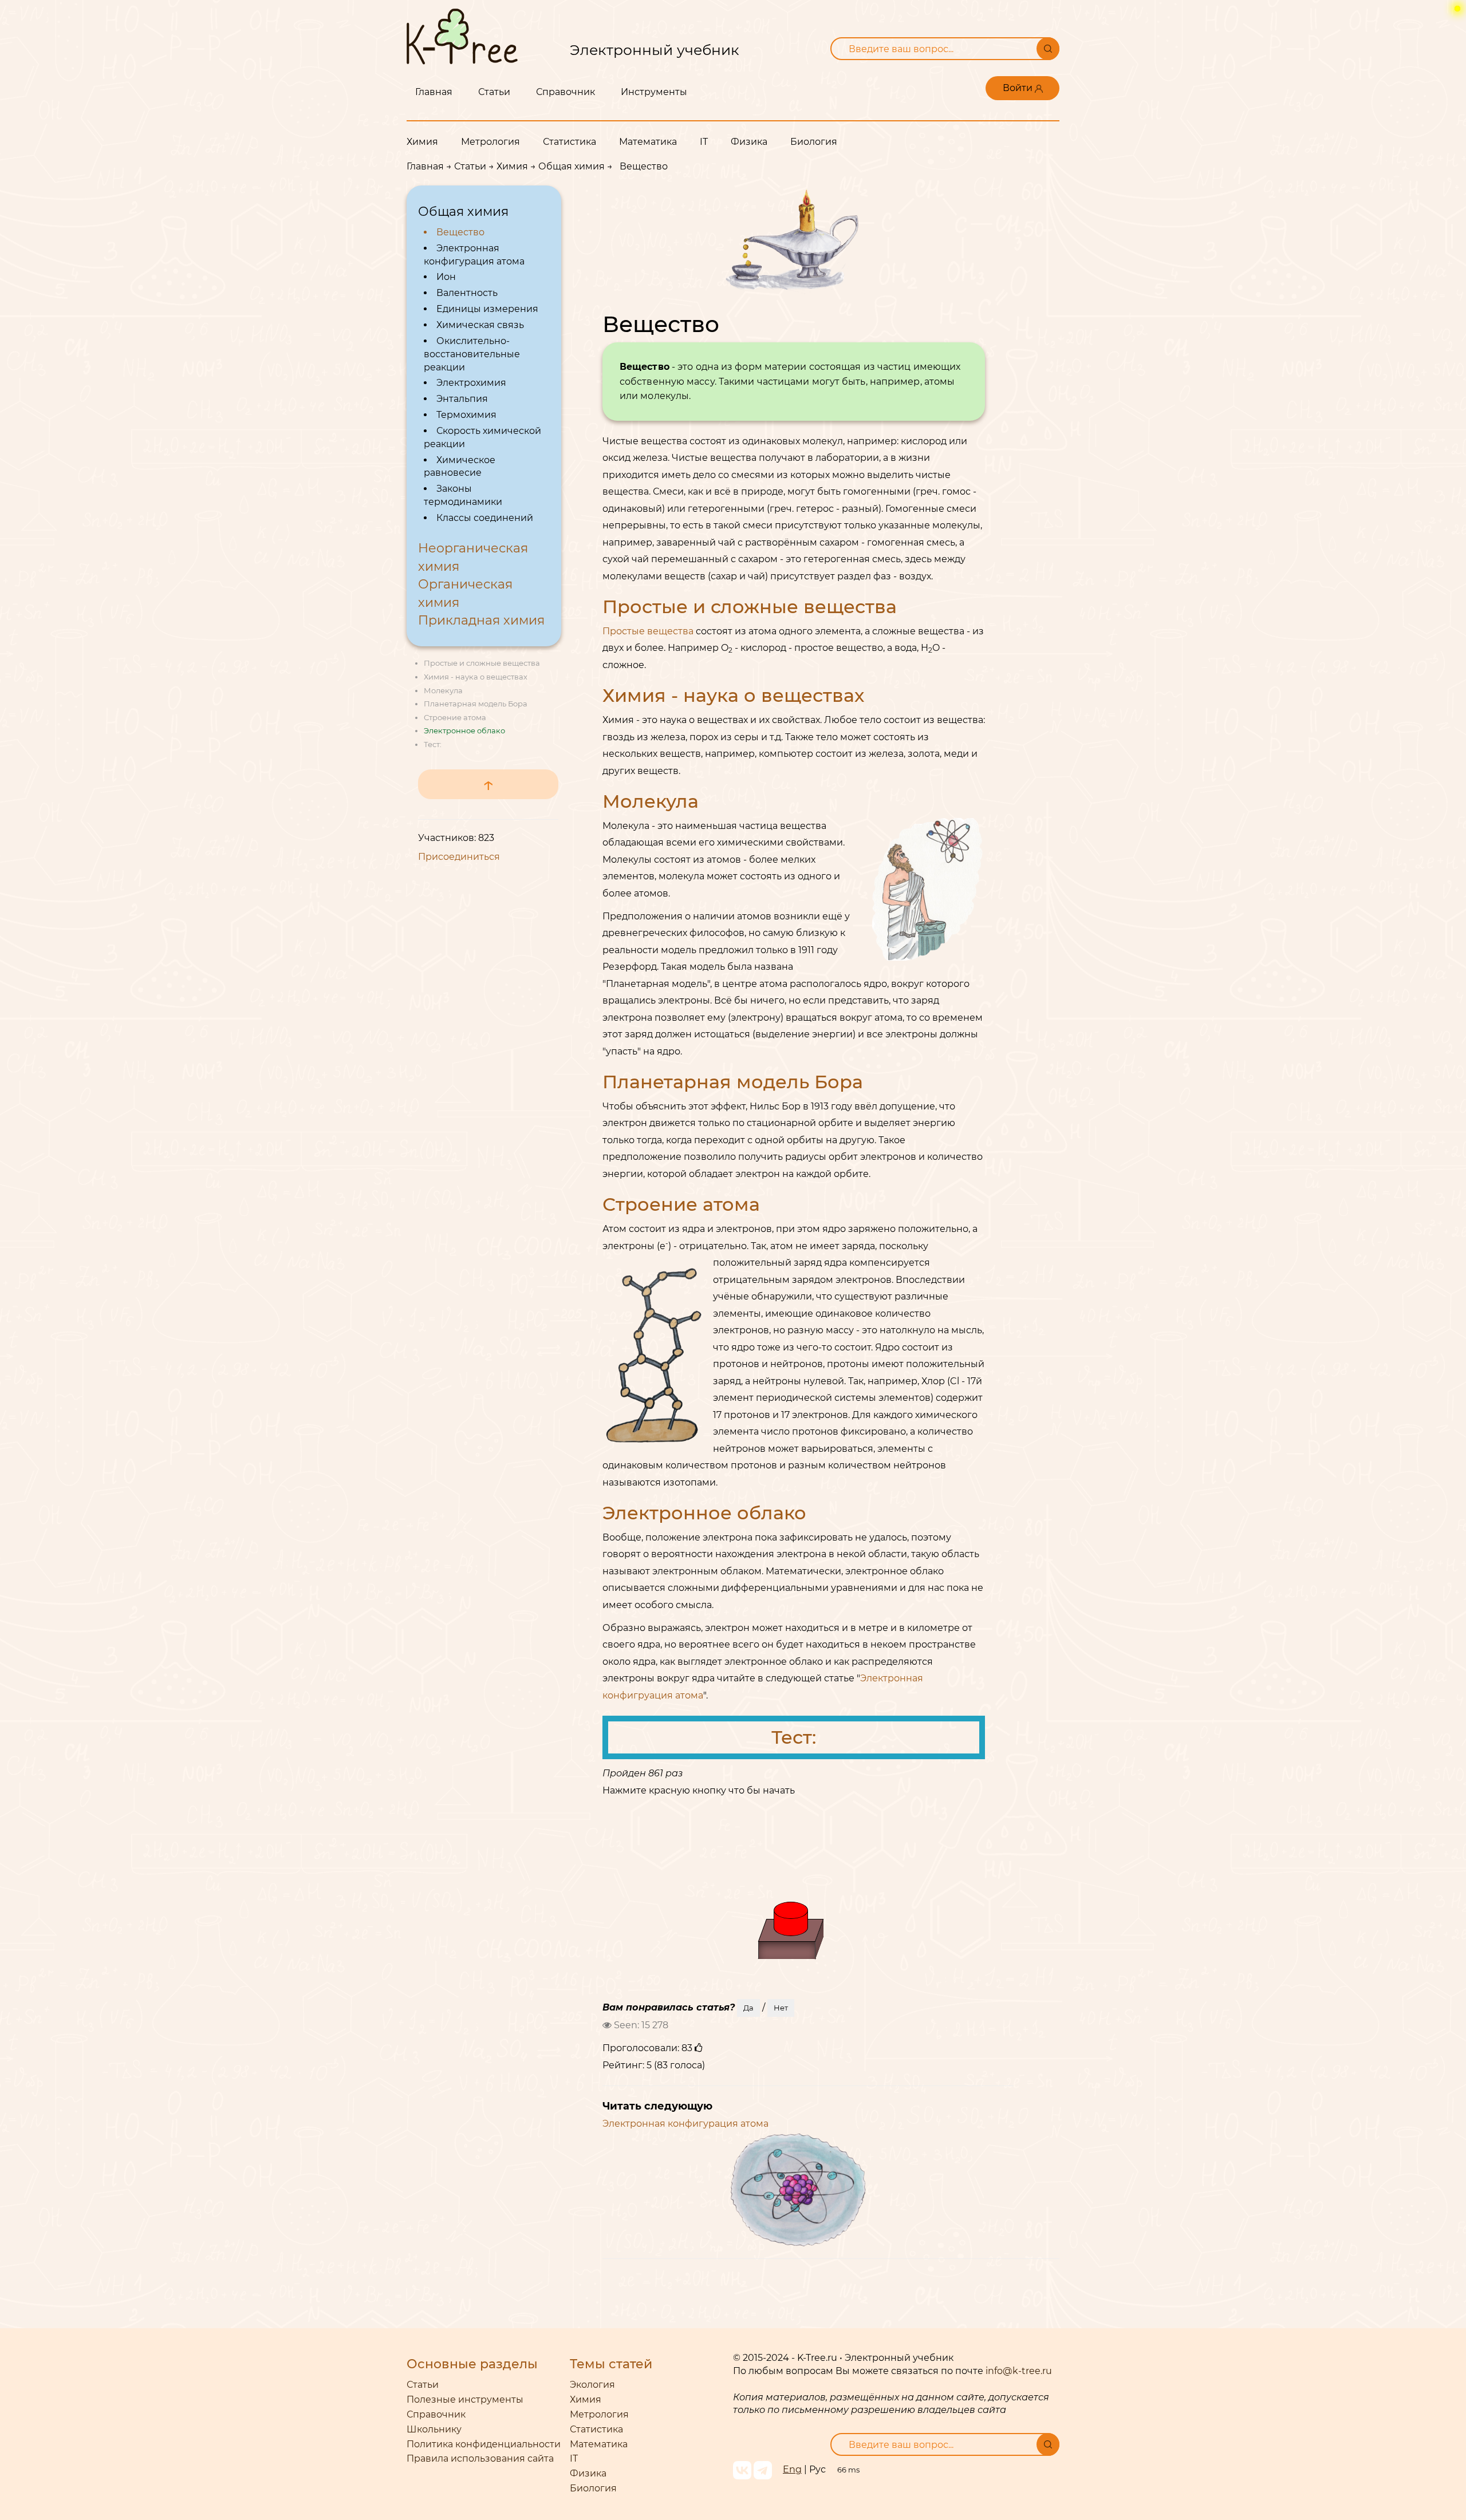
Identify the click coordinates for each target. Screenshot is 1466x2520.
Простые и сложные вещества (482, 663)
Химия (422, 142)
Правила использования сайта (480, 2458)
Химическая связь (480, 325)
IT (704, 142)
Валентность (467, 293)
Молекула (443, 690)
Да (748, 2008)
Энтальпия (462, 399)
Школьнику (434, 2429)
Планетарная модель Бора (476, 704)
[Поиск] (1048, 49)
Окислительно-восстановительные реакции (472, 354)
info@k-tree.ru (1019, 2371)
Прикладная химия (481, 620)
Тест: (433, 744)
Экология (592, 2385)
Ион (446, 277)
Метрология (490, 142)
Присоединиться (459, 857)
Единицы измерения (487, 309)
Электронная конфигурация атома (685, 2124)
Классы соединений (485, 518)
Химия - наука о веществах (476, 677)
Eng (792, 2469)
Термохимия (466, 415)
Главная (434, 92)
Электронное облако (464, 730)
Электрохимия (471, 383)
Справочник (565, 92)
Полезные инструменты (465, 2399)
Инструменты (654, 92)
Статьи (494, 92)
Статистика (570, 142)
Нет (781, 2008)
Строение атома (455, 717)
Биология (814, 142)
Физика (749, 142)
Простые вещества (648, 631)
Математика (648, 142)
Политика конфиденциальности (484, 2444)
